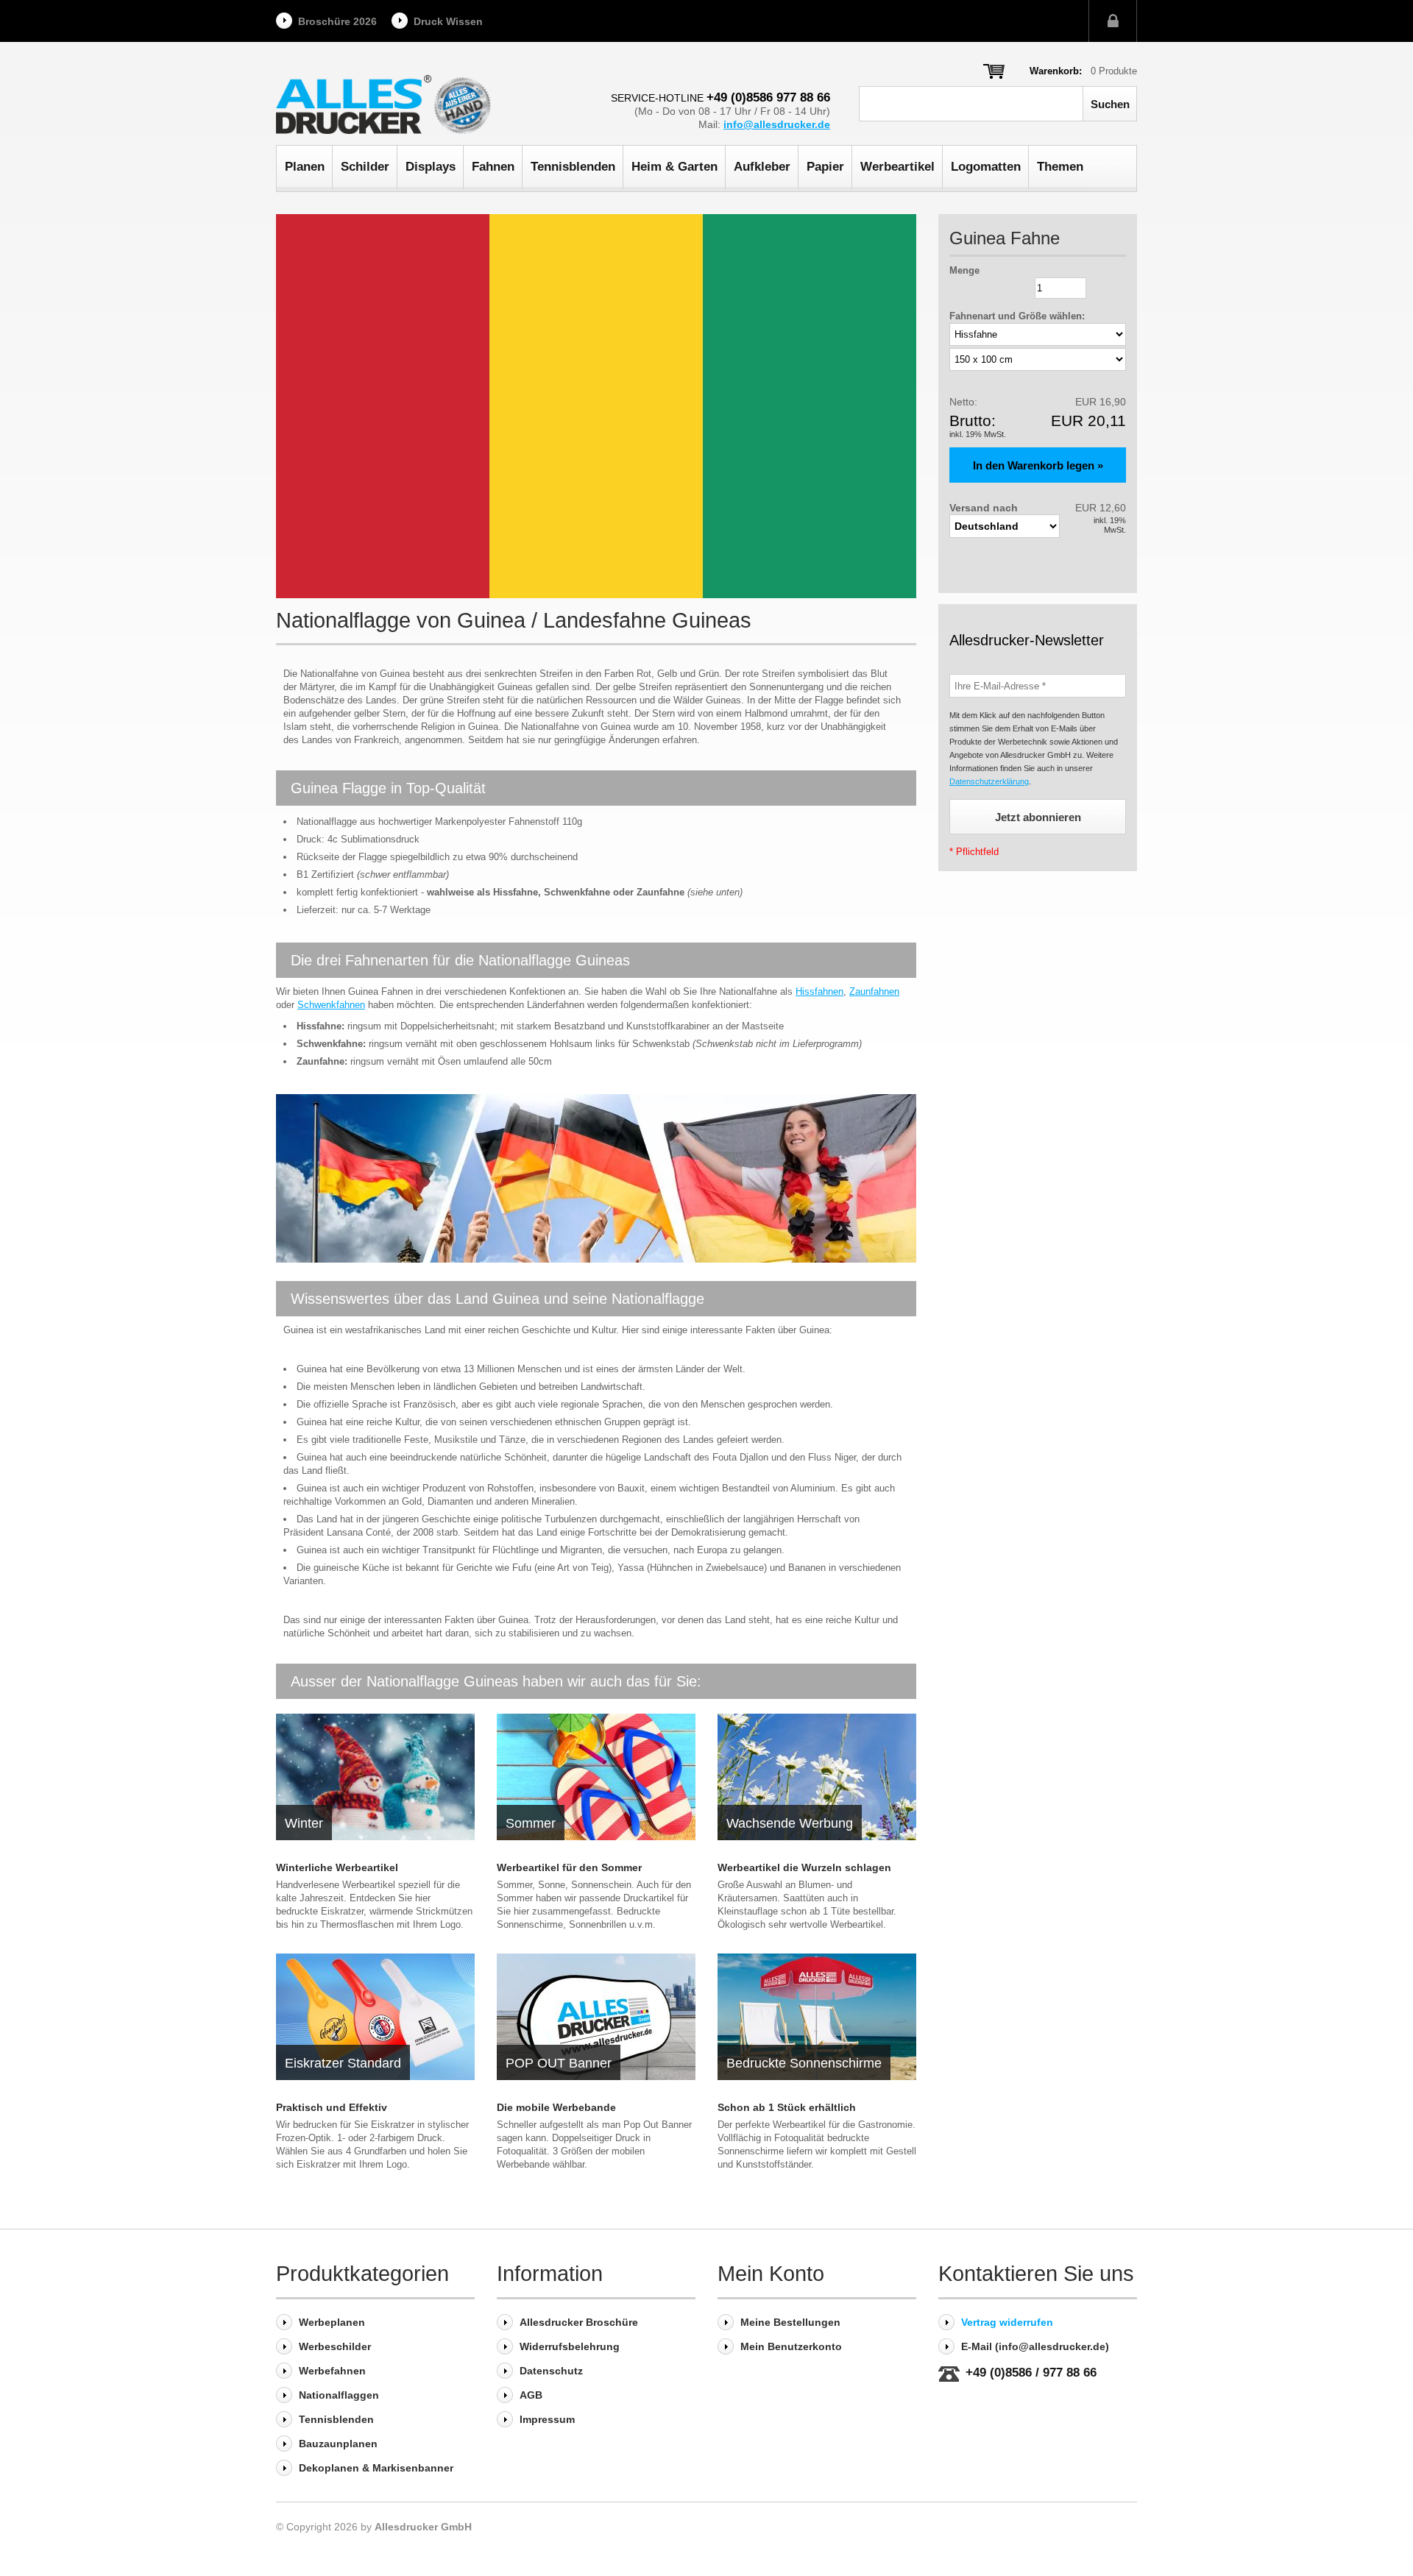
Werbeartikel (897, 167)
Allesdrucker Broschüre (579, 2322)
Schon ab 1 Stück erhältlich (787, 2107)
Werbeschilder (335, 2346)
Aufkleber (762, 167)
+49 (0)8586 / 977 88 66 (1031, 2373)
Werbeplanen (332, 2322)
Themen (1060, 167)
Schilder (365, 167)
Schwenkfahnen (331, 1005)
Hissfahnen (819, 991)
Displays (431, 167)
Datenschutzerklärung (989, 781)
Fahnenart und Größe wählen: (1017, 316)
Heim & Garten (674, 167)
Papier (825, 167)
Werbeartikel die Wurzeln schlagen (804, 1867)
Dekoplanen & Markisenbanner (376, 2468)
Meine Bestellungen (790, 2322)
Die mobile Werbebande (556, 2107)
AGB (531, 2395)
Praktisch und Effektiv (332, 2107)
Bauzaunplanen (338, 2444)
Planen (305, 167)
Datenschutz (551, 2371)
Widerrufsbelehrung (570, 2346)
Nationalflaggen (339, 2395)
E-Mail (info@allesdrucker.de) (1035, 2346)
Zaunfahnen (874, 991)
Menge (964, 270)
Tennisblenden (573, 167)
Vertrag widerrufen (1007, 2322)
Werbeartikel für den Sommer (569, 1867)
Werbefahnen (332, 2371)
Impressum (547, 2419)
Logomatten (986, 167)
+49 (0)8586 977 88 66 (768, 97)
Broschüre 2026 (337, 21)
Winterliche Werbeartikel (337, 1867)
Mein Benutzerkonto (791, 2346)
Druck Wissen (448, 21)
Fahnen (493, 167)
